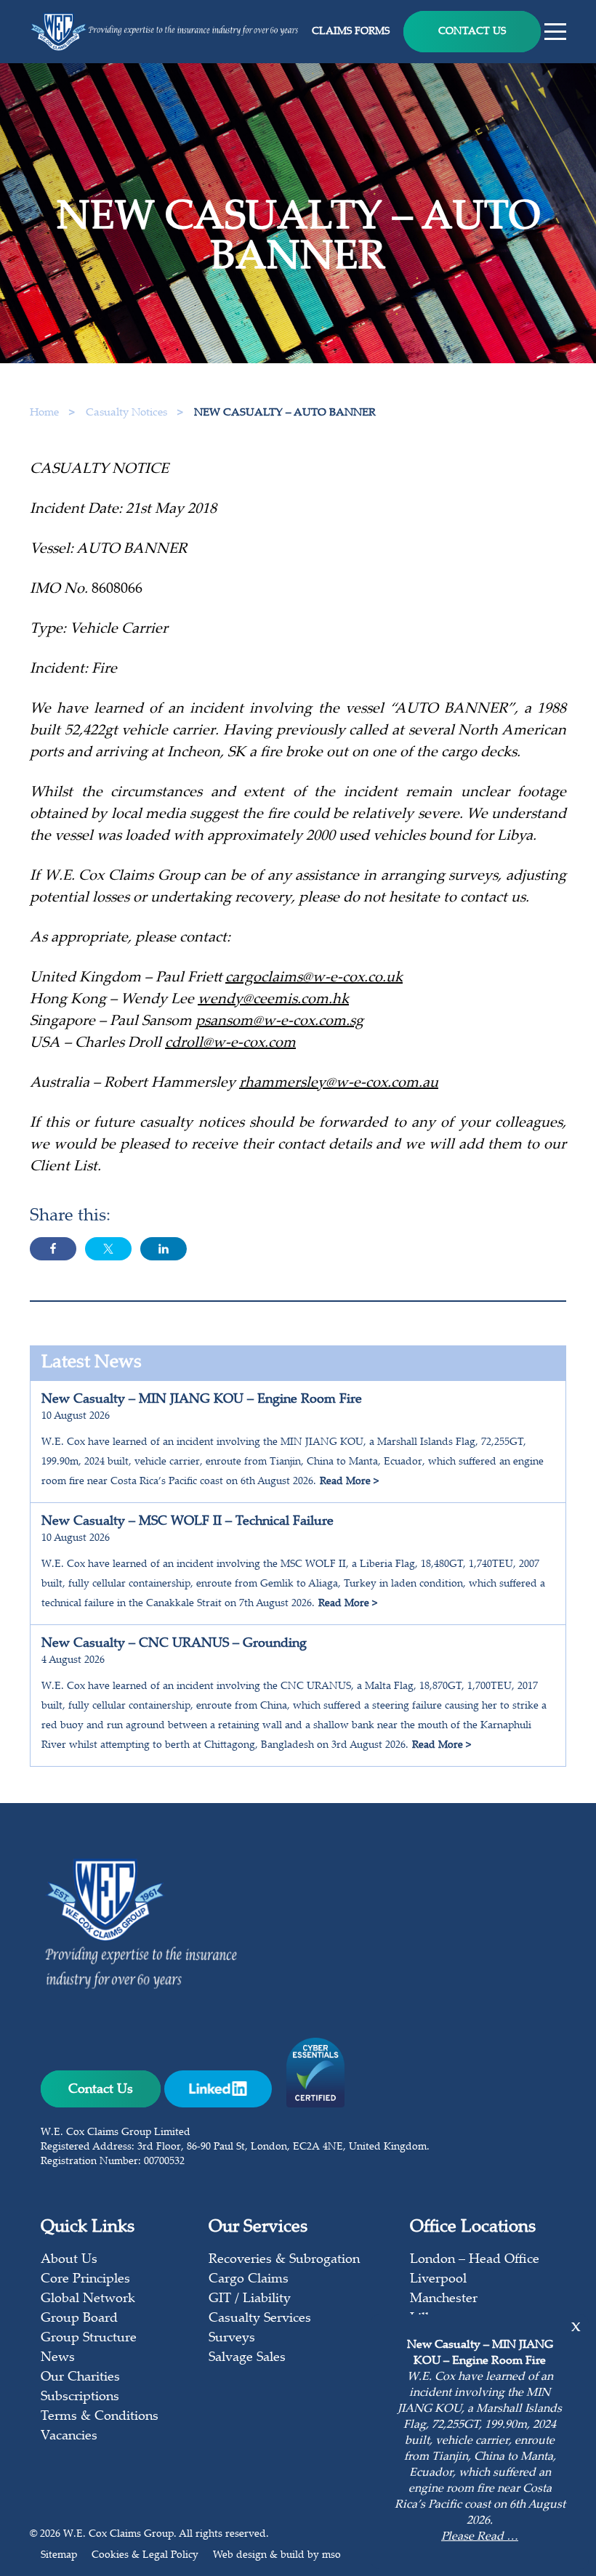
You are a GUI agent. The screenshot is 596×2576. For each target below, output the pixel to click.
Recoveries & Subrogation (284, 2260)
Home (44, 413)
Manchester (444, 2299)
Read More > (349, 1482)
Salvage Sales (247, 2358)
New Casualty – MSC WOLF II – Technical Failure (188, 1522)
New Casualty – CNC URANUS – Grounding (174, 1644)
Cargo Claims (249, 2280)
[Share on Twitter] (108, 1249)
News (58, 2358)
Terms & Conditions (100, 2417)
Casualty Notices (128, 413)
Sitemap (59, 2556)
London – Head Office (475, 2260)
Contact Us (472, 32)
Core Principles (85, 2280)
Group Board (79, 2319)
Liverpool (438, 2280)
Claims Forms (351, 32)
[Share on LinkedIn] (164, 1249)
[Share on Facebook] (53, 1249)
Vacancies (69, 2437)
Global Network (88, 2299)
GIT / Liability (250, 2299)
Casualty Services (260, 2319)
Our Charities (80, 2378)
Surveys (232, 2338)
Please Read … (480, 2537)
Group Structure (89, 2338)
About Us (69, 2260)
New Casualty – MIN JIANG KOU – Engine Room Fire (202, 1400)
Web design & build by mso (277, 2556)
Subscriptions (80, 2397)
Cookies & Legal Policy (145, 2556)
